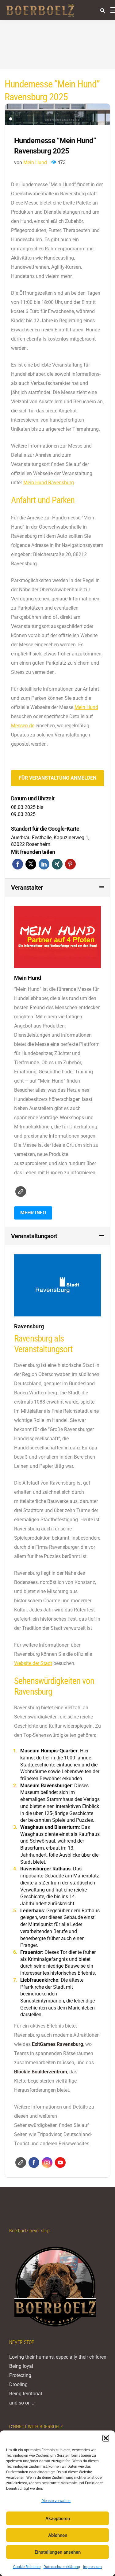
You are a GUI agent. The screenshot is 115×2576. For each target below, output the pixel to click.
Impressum (92, 2567)
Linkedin (44, 864)
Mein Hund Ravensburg (49, 483)
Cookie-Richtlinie (27, 2567)
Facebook (18, 864)
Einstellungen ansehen (58, 2552)
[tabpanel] (57, 114)
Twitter (31, 864)
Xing (57, 864)
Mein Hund (35, 162)
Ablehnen (58, 2535)
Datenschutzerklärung (62, 2567)
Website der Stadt (33, 1663)
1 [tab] (11, 119)
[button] (106, 2438)
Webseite (21, 1192)
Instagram (47, 2163)
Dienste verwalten (56, 2501)
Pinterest (70, 864)
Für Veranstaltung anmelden (57, 778)
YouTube (60, 2163)
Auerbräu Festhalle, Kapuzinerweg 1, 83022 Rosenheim (50, 841)
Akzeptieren (58, 2519)
